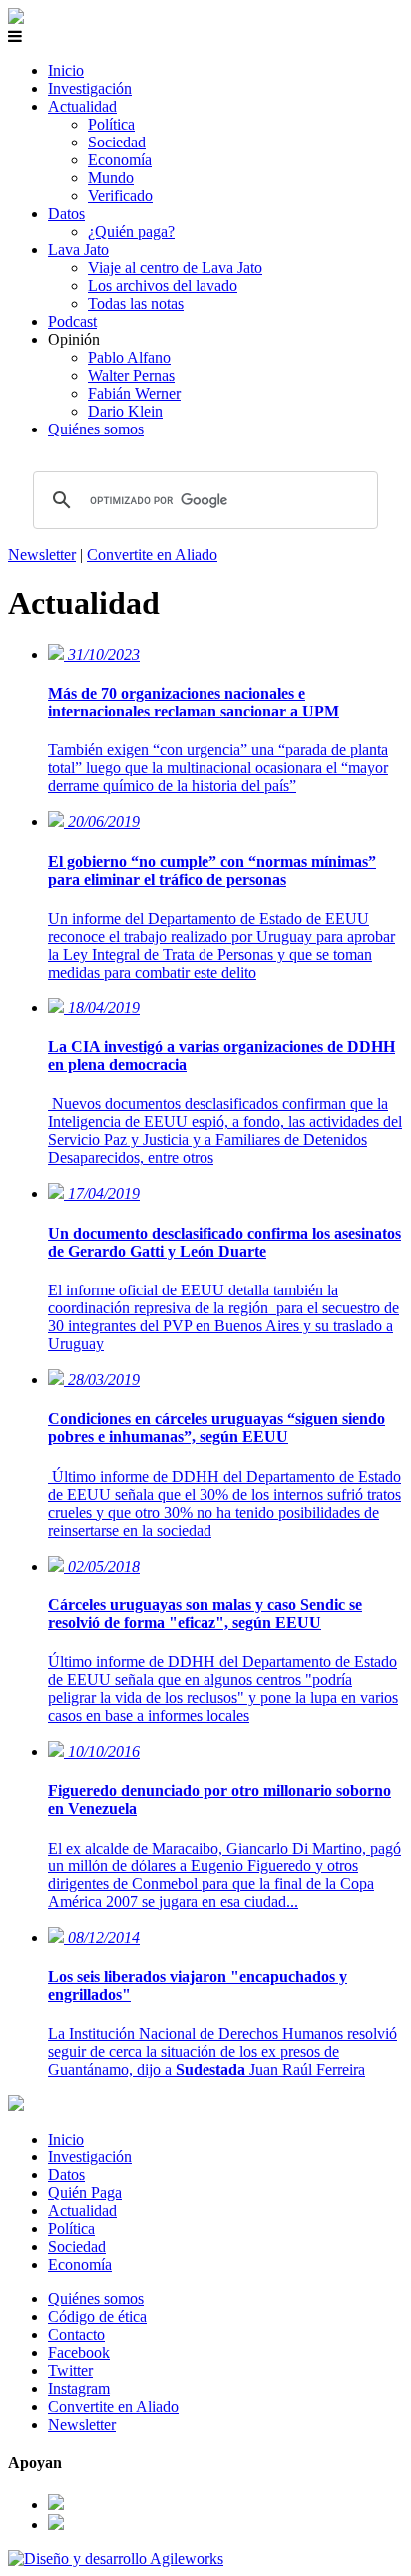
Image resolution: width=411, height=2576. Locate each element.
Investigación (90, 88)
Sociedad (117, 142)
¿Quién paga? (131, 232)
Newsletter (42, 555)
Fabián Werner (134, 393)
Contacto (76, 2334)
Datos (66, 214)
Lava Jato (78, 250)
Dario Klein (125, 411)
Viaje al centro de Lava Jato (175, 268)
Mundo (111, 178)
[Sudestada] (16, 18)
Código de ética (97, 2316)
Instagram (79, 2388)
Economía (120, 160)
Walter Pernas (131, 375)
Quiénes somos (96, 429)
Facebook (79, 2352)
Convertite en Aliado (152, 555)
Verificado (120, 196)
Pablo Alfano (129, 357)
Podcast (72, 321)
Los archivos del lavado (163, 286)
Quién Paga (85, 2193)
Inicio (66, 70)
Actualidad (82, 106)
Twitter (70, 2370)
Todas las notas (136, 303)
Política (111, 124)
